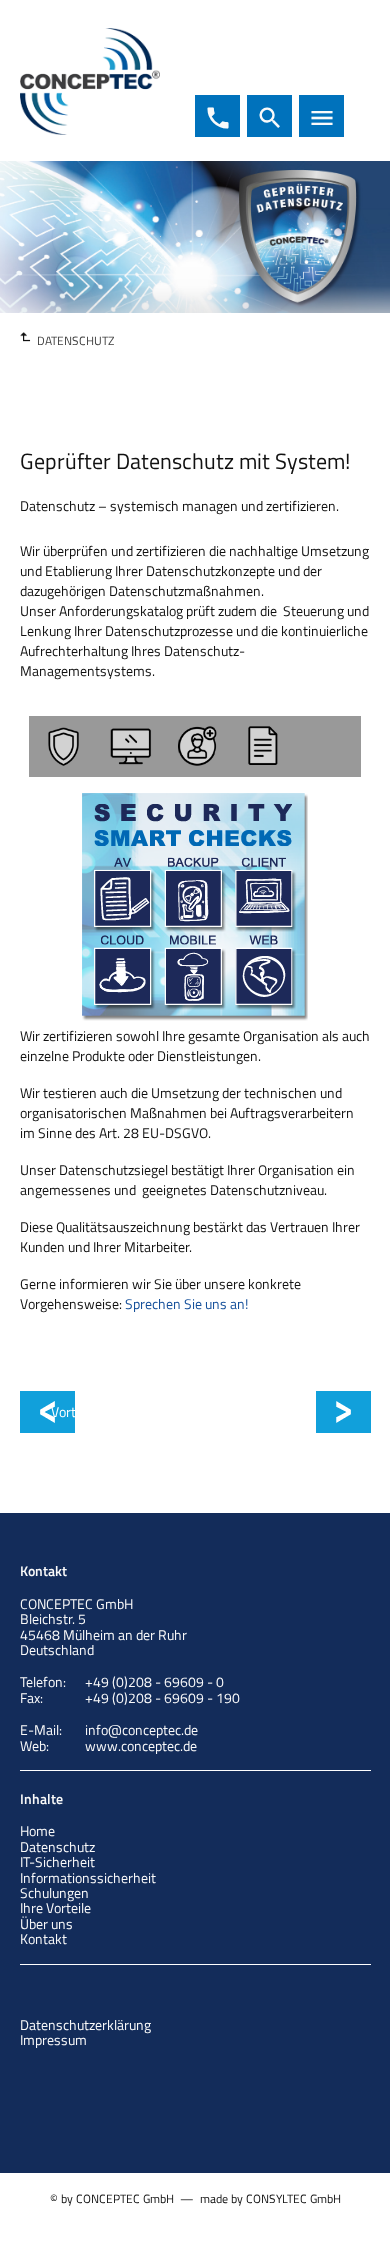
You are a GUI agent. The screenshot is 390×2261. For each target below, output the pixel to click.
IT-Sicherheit (57, 1861)
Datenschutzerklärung (85, 2024)
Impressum (53, 2039)
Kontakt (43, 1938)
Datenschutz (57, 1846)
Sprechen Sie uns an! (186, 1303)
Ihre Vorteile (55, 1907)
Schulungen (54, 1892)
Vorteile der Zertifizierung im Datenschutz (333, 1412)
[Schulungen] (261, 746)
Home (37, 1830)
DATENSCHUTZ (75, 340)
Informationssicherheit (88, 1877)
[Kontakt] (328, 746)
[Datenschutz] (62, 746)
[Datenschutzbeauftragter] (195, 746)
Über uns (46, 1923)
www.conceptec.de (141, 1745)
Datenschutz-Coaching (104, 1412)
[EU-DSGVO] (128, 746)
